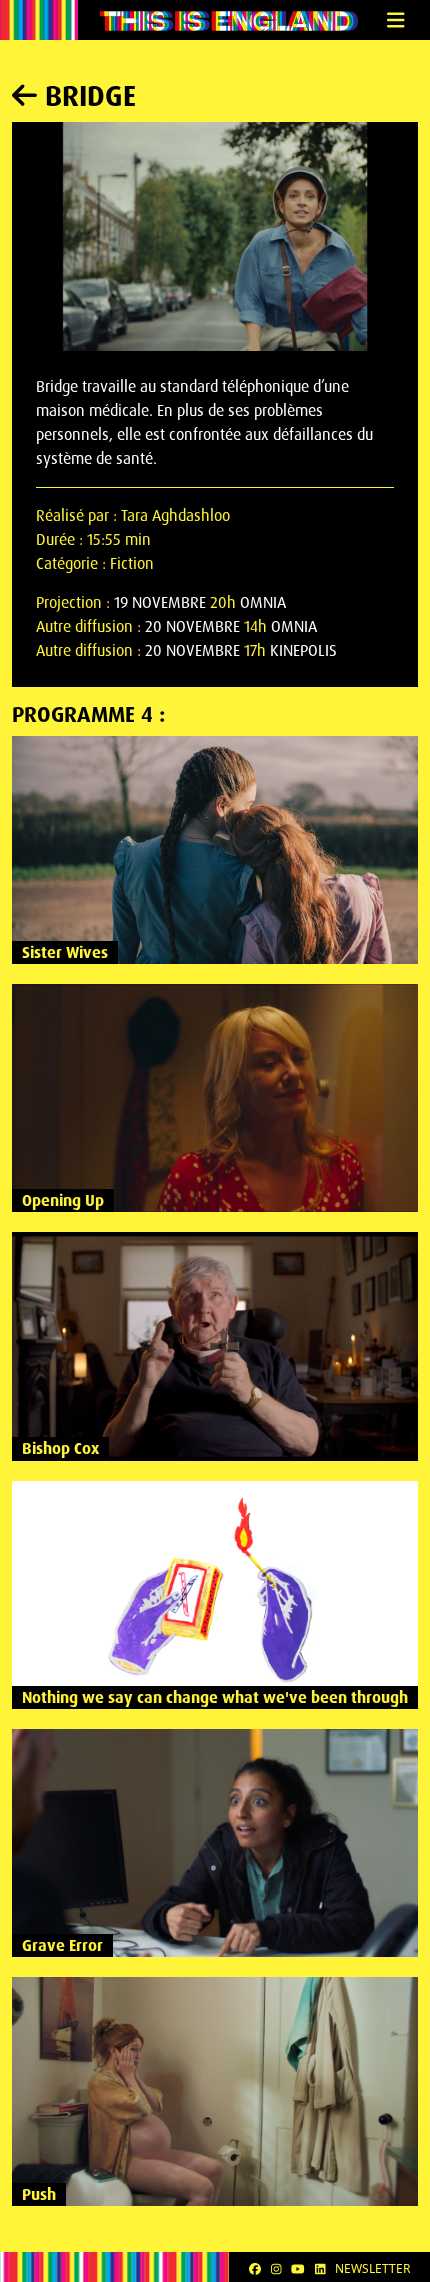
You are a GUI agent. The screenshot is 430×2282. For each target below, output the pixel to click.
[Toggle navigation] (395, 20)
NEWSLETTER (372, 2268)
